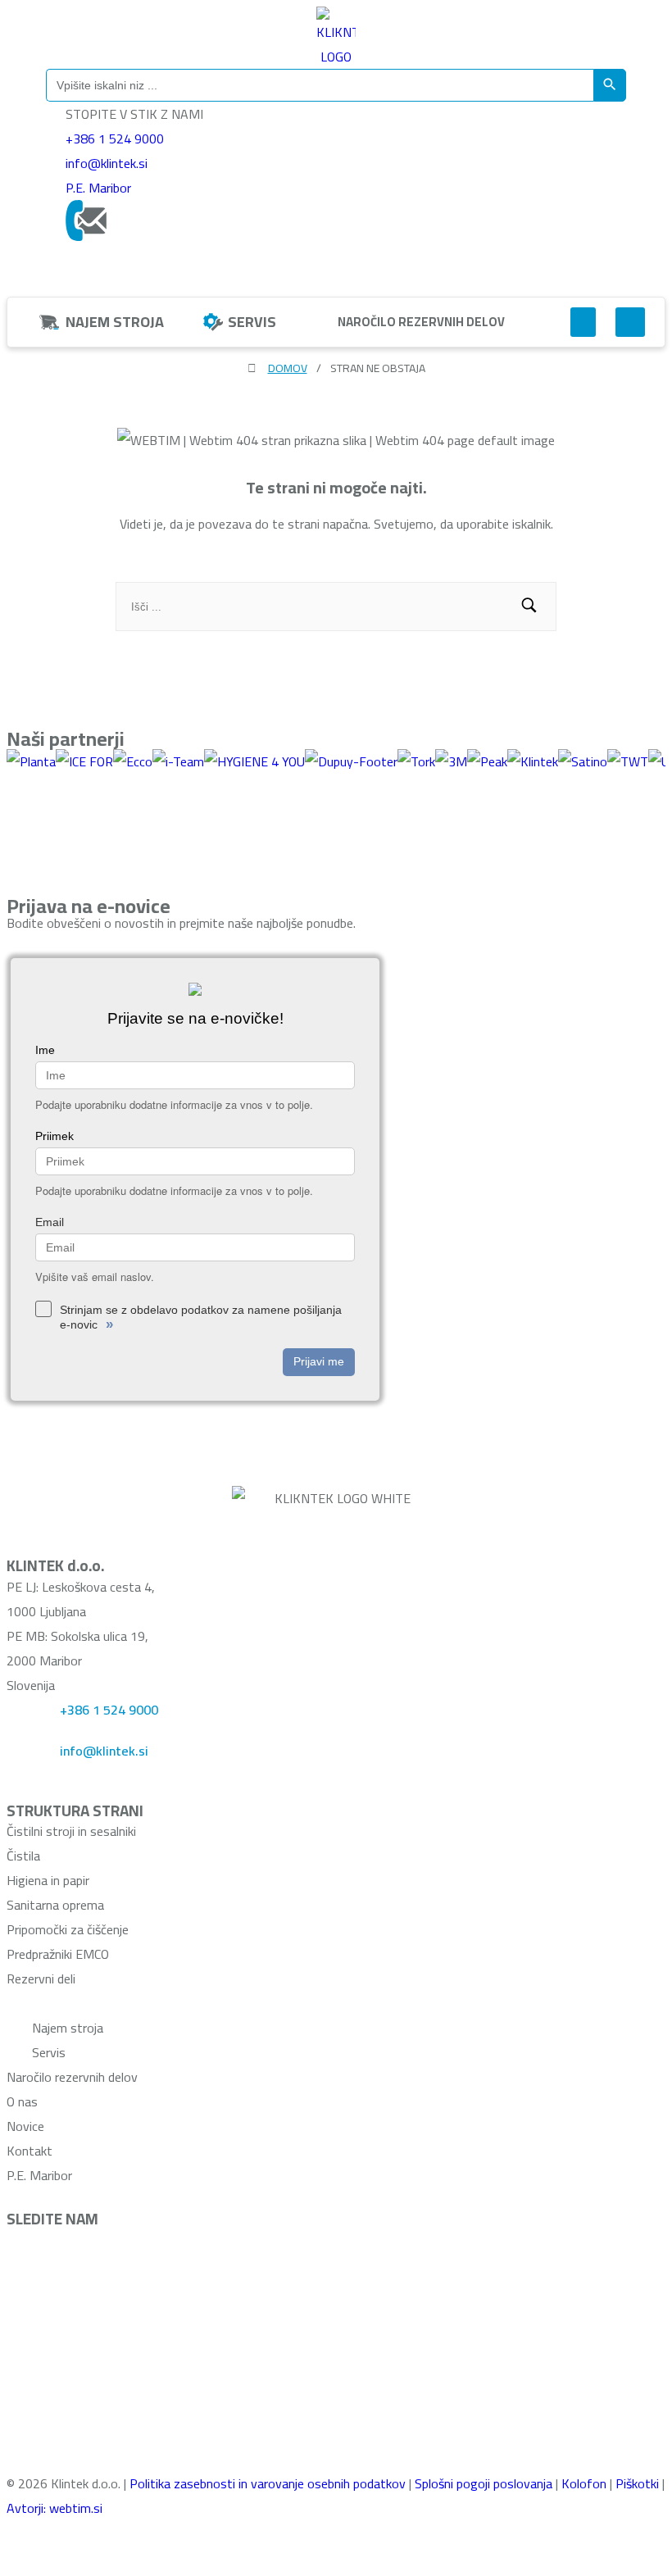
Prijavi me (319, 1361)
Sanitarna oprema (55, 1905)
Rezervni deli (41, 1979)
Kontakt (30, 2151)
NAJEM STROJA (115, 322)
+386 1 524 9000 (115, 139)
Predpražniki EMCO (58, 1954)
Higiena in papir (48, 1880)
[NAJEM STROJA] (49, 322)
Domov (288, 368)
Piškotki (637, 2483)
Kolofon (584, 2483)
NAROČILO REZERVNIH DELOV (421, 322)
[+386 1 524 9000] (27, 1718)
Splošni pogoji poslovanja (484, 2483)
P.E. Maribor (98, 188)
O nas (22, 2101)
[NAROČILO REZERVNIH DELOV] (321, 321)
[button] (583, 322)
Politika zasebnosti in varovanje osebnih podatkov (268, 2483)
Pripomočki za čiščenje (68, 1929)
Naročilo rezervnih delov (72, 2077)
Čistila (23, 1856)
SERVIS (252, 322)
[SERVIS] (213, 322)
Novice (25, 2126)
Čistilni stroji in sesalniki (71, 1831)
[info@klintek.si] (27, 1759)
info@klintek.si (107, 163)
